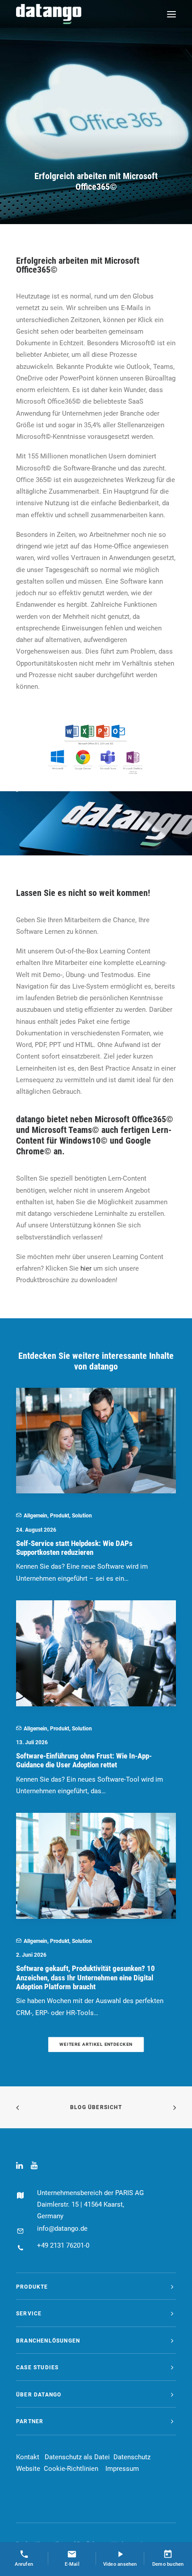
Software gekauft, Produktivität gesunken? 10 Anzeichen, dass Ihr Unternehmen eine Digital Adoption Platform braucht (86, 1977)
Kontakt (28, 2457)
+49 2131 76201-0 (63, 2245)
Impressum (122, 2469)
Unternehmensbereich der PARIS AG (90, 2193)
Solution (82, 1516)
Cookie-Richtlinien (71, 2469)
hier (86, 1268)
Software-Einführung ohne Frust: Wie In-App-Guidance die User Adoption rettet (84, 1760)
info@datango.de (62, 2228)
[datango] (49, 14)
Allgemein (35, 1516)
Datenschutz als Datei (77, 2457)
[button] (171, 14)
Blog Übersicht (96, 2107)
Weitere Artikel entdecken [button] (96, 2044)
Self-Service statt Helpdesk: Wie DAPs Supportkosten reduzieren (74, 1548)
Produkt (60, 1516)
